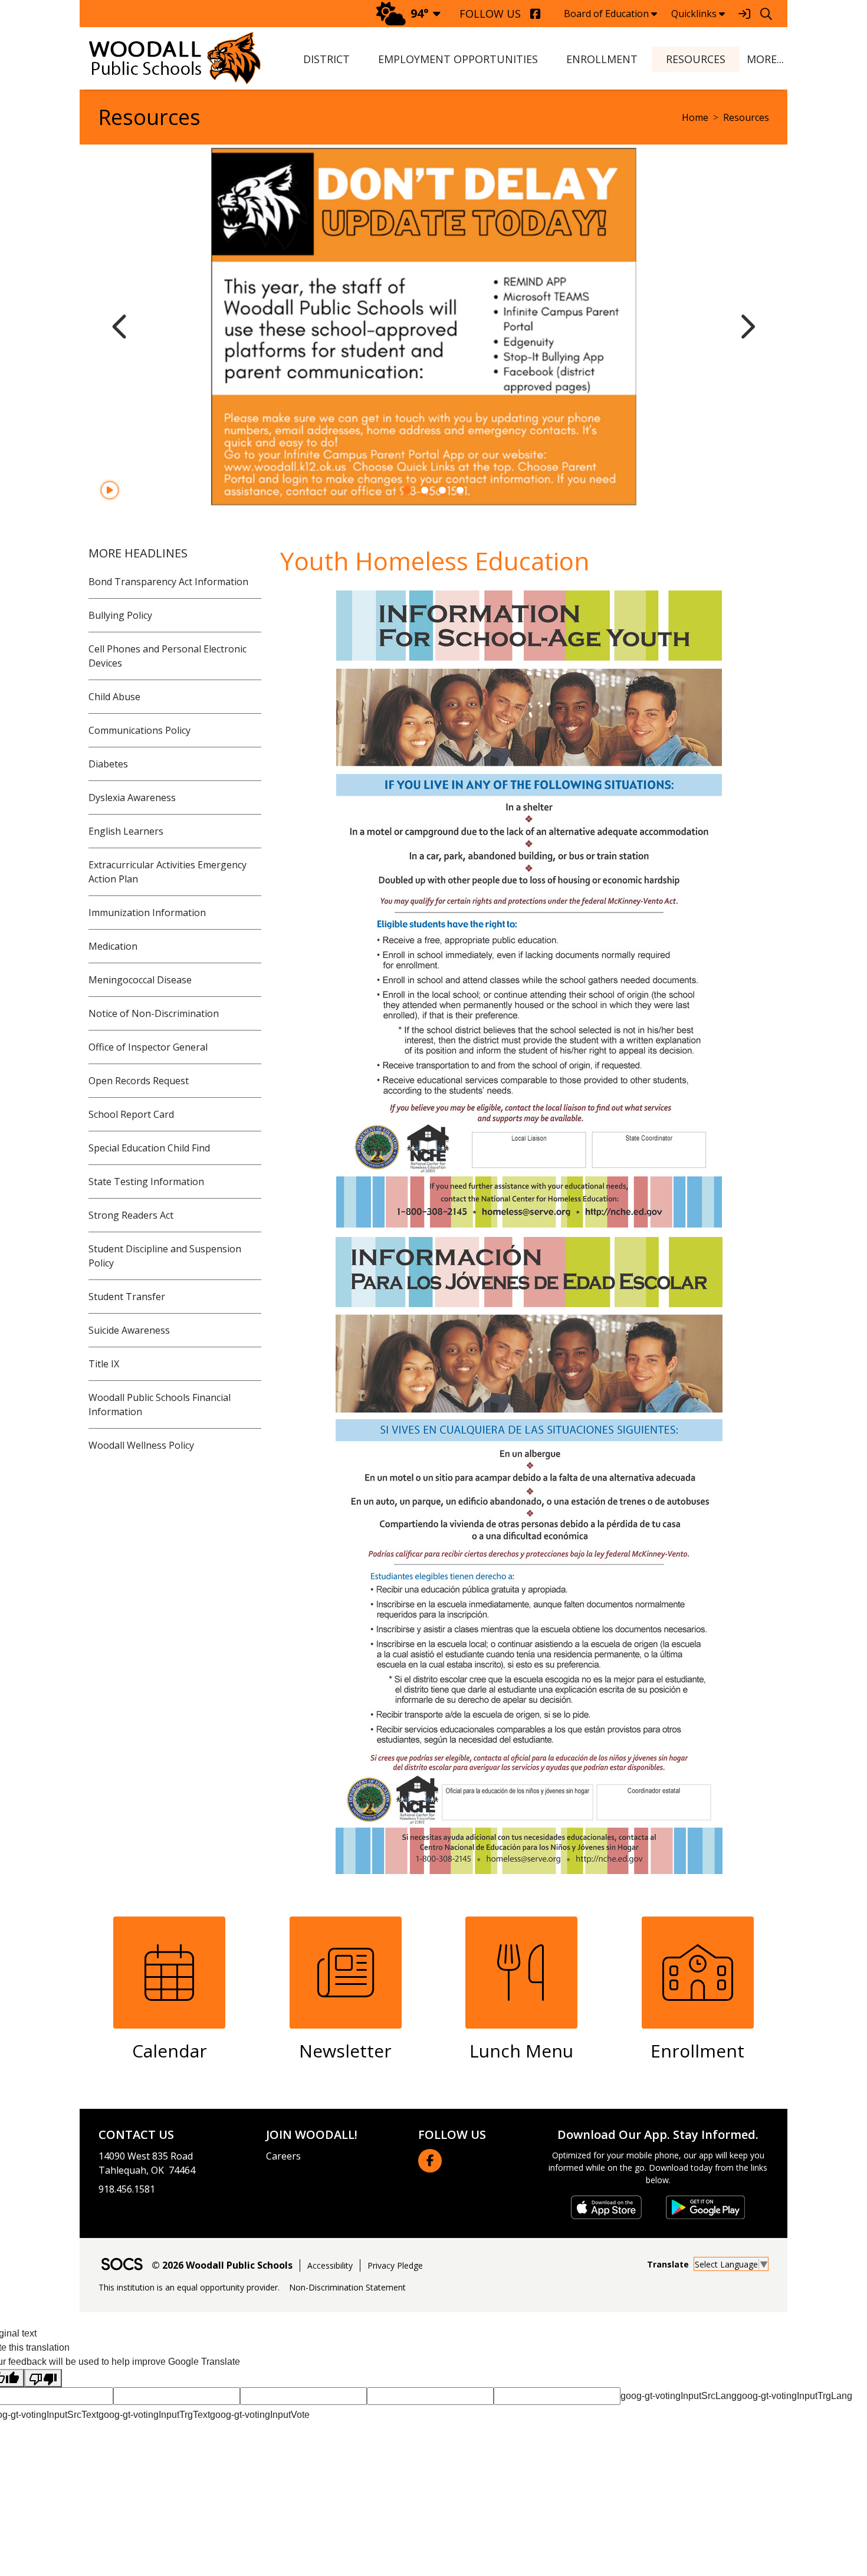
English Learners (126, 831)
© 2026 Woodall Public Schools (222, 2265)
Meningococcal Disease (140, 980)
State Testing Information (146, 1182)
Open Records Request (139, 1081)
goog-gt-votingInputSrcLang (679, 2396)
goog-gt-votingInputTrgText (154, 2415)
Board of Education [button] (606, 14)
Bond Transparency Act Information (168, 582)
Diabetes (108, 764)
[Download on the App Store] (606, 2207)
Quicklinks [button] (694, 14)
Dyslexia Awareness (132, 798)
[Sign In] (744, 14)
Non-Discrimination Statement (347, 2287)
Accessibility (330, 2265)
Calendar (170, 2051)
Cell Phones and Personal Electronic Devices (168, 656)
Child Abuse (114, 697)
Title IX (104, 1364)
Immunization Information (147, 913)
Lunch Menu (521, 2051)
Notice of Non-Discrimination (154, 1013)
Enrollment (602, 59)
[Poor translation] (43, 2378)
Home (695, 117)
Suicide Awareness (129, 1330)
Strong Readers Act (131, 1215)
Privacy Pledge (395, 2265)
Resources (696, 59)
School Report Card (131, 1114)
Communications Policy (139, 730)
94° (420, 13)
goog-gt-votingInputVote (260, 2415)
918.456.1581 (127, 2189)
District (326, 59)
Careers (283, 2156)
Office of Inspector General (148, 1047)
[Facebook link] (430, 2161)
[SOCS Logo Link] (121, 2265)
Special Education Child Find (149, 1148)
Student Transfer (127, 1297)
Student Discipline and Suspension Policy (165, 1256)
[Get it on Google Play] (705, 2207)
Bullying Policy (120, 615)
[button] (763, 59)
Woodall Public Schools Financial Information (160, 1405)
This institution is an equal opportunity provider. (189, 2287)
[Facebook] (535, 14)
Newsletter (345, 2051)
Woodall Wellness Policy (141, 1445)
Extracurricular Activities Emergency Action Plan (168, 872)
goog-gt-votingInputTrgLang (794, 2396)
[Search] (766, 14)
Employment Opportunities (458, 59)
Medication (113, 946)
